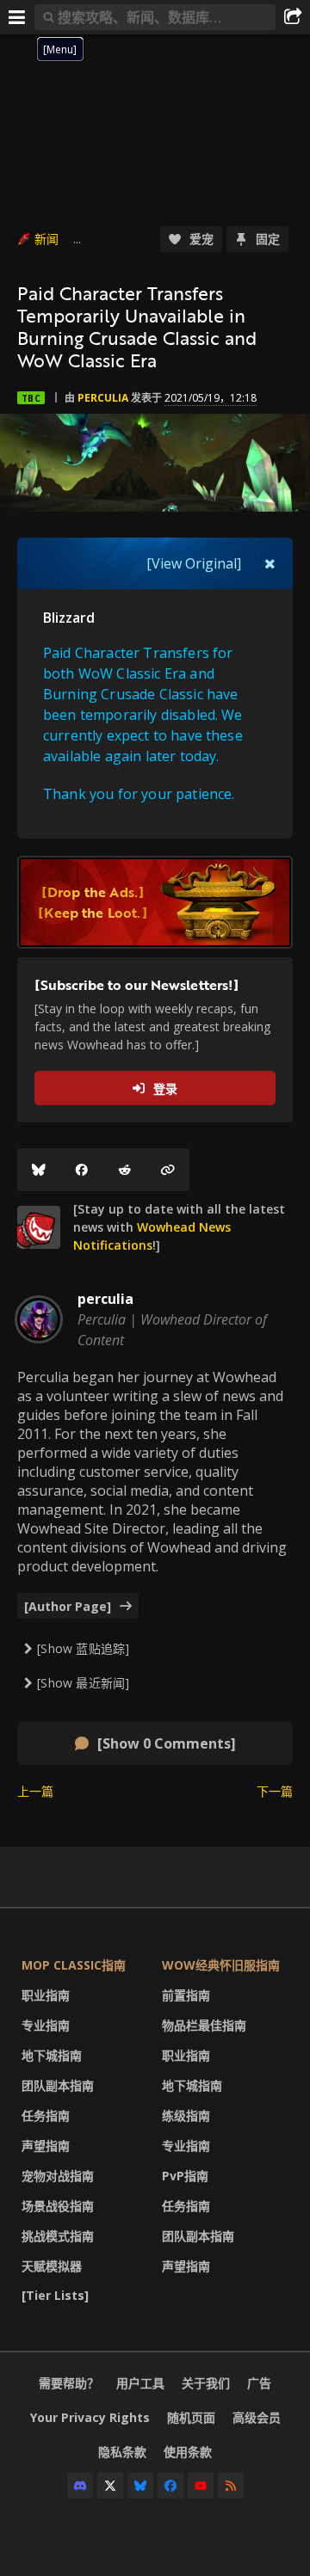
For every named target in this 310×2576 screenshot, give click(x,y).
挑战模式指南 (58, 2236)
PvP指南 (185, 2176)
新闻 (46, 239)
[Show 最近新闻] (83, 1683)
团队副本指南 (58, 2085)
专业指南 (46, 2025)
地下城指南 (52, 2055)
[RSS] (231, 2486)
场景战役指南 (58, 2206)
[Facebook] (82, 1170)
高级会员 (257, 2417)
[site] (39, 1227)
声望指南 (46, 2146)
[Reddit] (125, 1170)
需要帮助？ (69, 2383)
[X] (110, 2486)
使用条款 (188, 2452)
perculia (103, 398)
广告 (259, 2383)
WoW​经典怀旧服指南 (221, 1965)
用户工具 (140, 2383)
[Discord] (80, 2486)
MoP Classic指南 (74, 1965)
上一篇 (35, 1791)
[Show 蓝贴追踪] (83, 1648)
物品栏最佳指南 (204, 2025)
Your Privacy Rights (90, 2417)
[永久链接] (168, 1170)
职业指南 (46, 1995)
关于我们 (206, 2383)
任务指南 (46, 2115)
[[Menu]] (17, 17)
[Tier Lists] (55, 2295)
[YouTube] (201, 2486)
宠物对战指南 (58, 2176)
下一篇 (275, 1791)
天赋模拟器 (52, 2266)
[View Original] (194, 563)
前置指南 (186, 1995)
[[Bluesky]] (39, 1170)
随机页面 (191, 2417)
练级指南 (186, 2115)
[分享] (293, 17)
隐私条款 (122, 2452)
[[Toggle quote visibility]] (270, 563)
